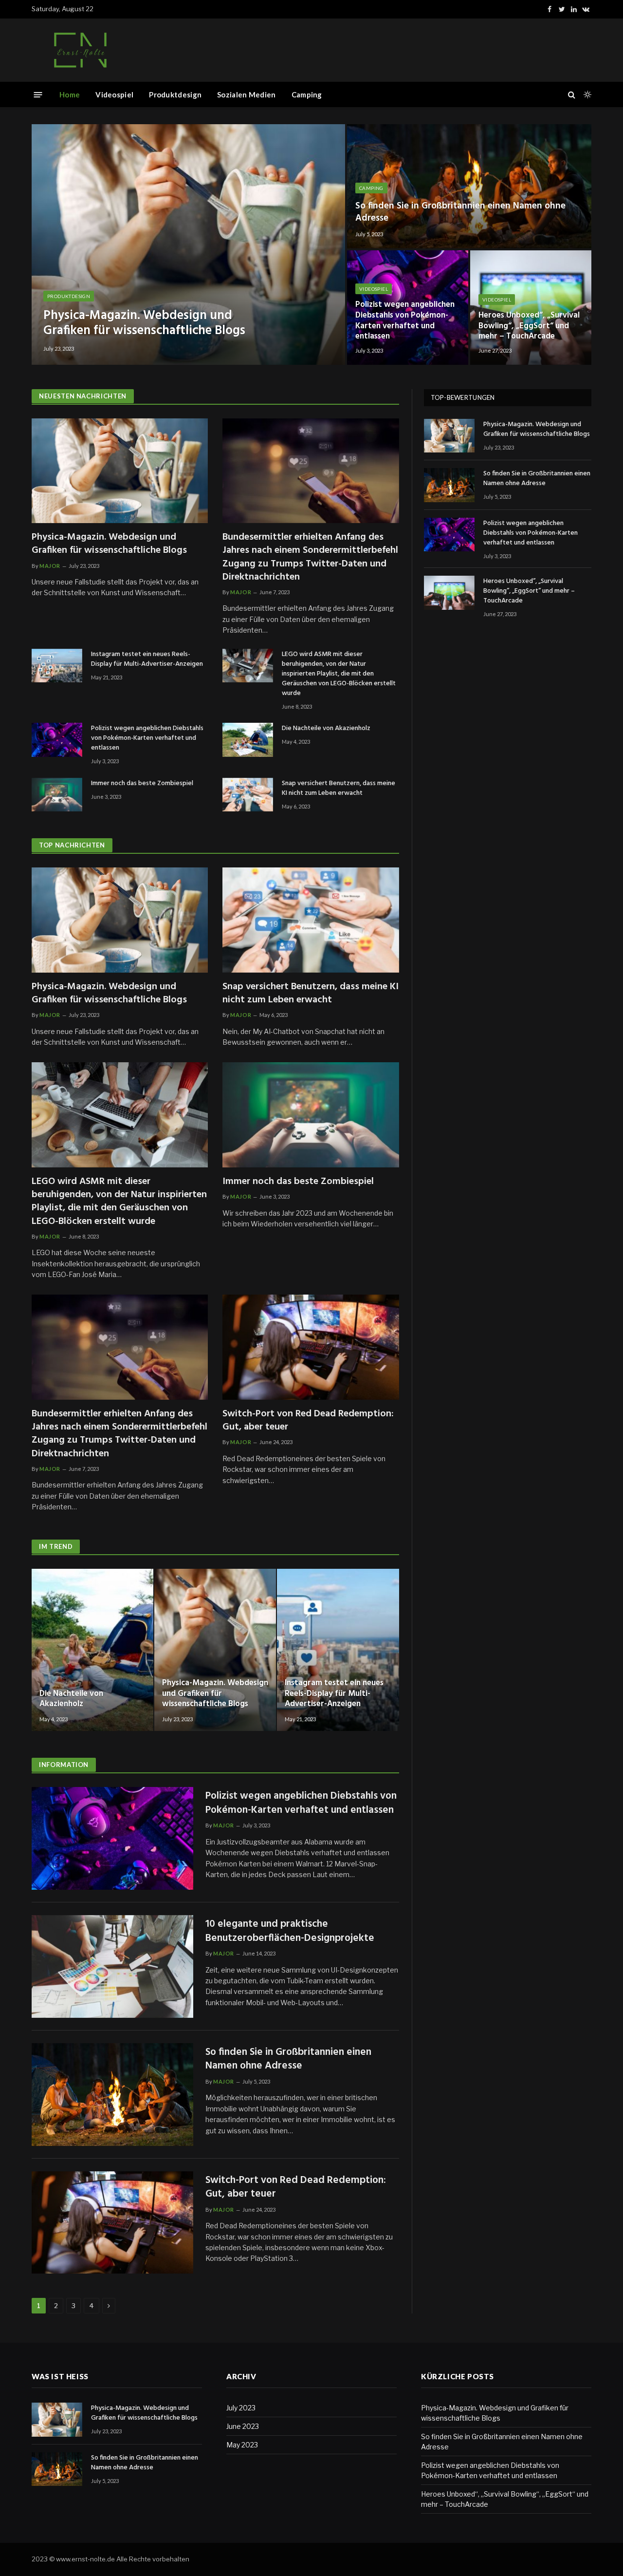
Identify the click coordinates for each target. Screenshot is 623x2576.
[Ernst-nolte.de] (80, 50)
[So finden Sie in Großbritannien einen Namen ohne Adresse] (469, 186)
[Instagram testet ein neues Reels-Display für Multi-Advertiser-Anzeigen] (57, 666)
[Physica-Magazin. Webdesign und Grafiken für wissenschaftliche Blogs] (188, 244)
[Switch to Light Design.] (586, 94)
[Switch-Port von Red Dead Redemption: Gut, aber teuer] (311, 1347)
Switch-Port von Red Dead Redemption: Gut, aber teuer (308, 1421)
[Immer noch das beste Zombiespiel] (57, 795)
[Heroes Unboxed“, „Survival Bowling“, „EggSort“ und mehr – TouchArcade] (531, 308)
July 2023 (241, 2408)
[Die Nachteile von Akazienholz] (248, 740)
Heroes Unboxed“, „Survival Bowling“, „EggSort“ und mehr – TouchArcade (529, 326)
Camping (307, 94)
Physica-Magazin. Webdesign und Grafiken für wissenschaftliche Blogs (144, 323)
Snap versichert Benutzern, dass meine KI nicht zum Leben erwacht (339, 789)
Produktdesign (175, 94)
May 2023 (242, 2445)
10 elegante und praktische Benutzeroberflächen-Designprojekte (290, 1931)
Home (70, 94)
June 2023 (243, 2426)
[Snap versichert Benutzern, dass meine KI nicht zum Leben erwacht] (248, 795)
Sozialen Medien (247, 94)
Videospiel (114, 94)
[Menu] (38, 94)
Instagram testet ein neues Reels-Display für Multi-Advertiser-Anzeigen (147, 659)
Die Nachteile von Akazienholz (326, 729)
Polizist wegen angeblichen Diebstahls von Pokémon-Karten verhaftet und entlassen (405, 321)
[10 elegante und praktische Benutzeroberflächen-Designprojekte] (112, 1966)
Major (50, 566)
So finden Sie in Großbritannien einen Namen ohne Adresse (460, 212)
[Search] (572, 95)
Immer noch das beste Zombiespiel (142, 784)
